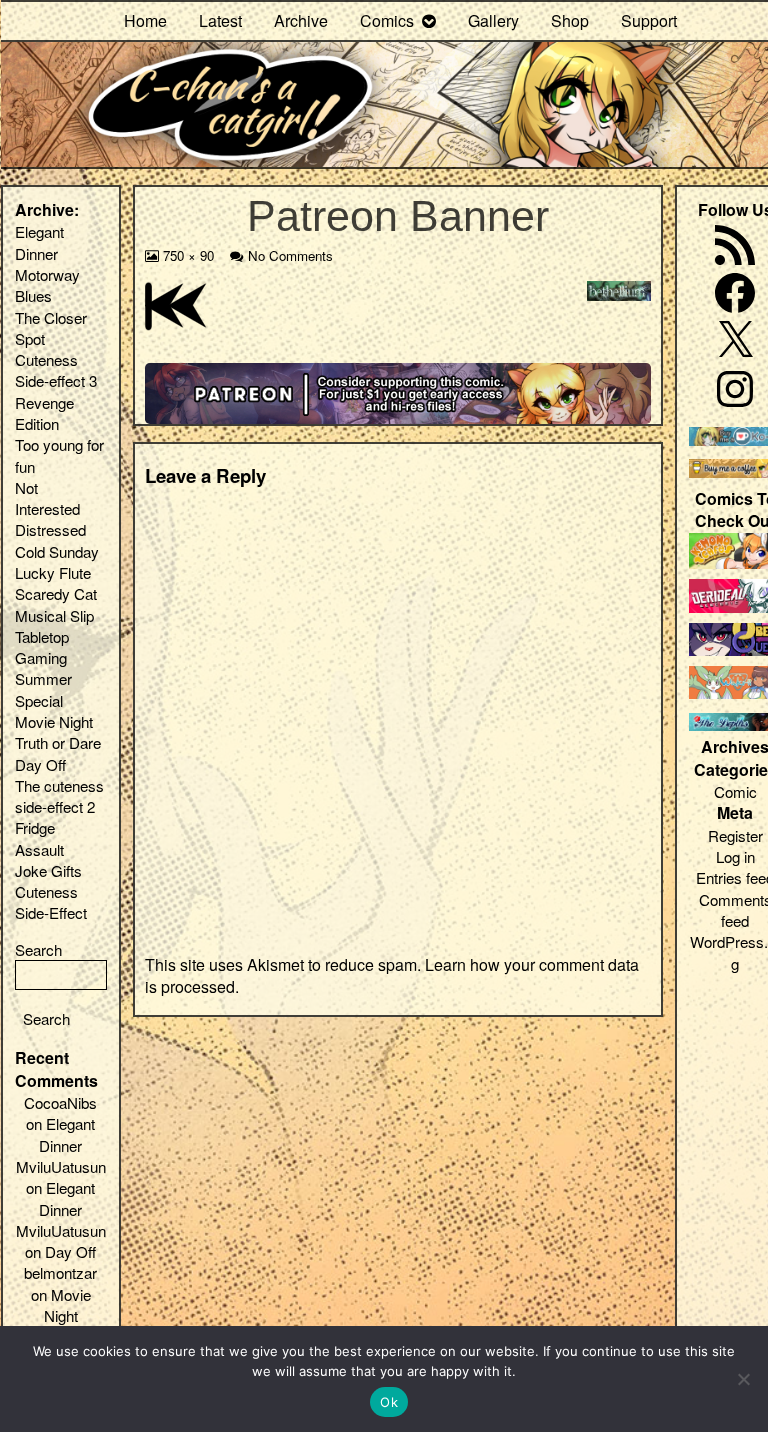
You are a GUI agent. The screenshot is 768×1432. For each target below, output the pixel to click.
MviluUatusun (61, 1166)
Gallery (493, 20)
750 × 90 (188, 255)
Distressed (50, 529)
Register (735, 835)
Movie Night (54, 721)
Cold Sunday (57, 551)
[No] (743, 1379)
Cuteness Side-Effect (51, 902)
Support (649, 20)
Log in (735, 856)
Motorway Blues (47, 285)
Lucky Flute (53, 572)
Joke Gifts (48, 870)
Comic (735, 791)
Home (145, 20)
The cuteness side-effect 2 (59, 796)
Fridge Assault (39, 838)
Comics (387, 20)
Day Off (40, 764)
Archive (301, 20)
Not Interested (47, 498)
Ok (389, 1402)
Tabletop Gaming (42, 647)
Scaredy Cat (56, 593)
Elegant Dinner (39, 242)
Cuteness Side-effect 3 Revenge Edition (56, 391)
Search (38, 949)
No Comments (290, 255)
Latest (220, 20)
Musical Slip (54, 615)
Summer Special (43, 689)
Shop (570, 20)
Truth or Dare (58, 742)
